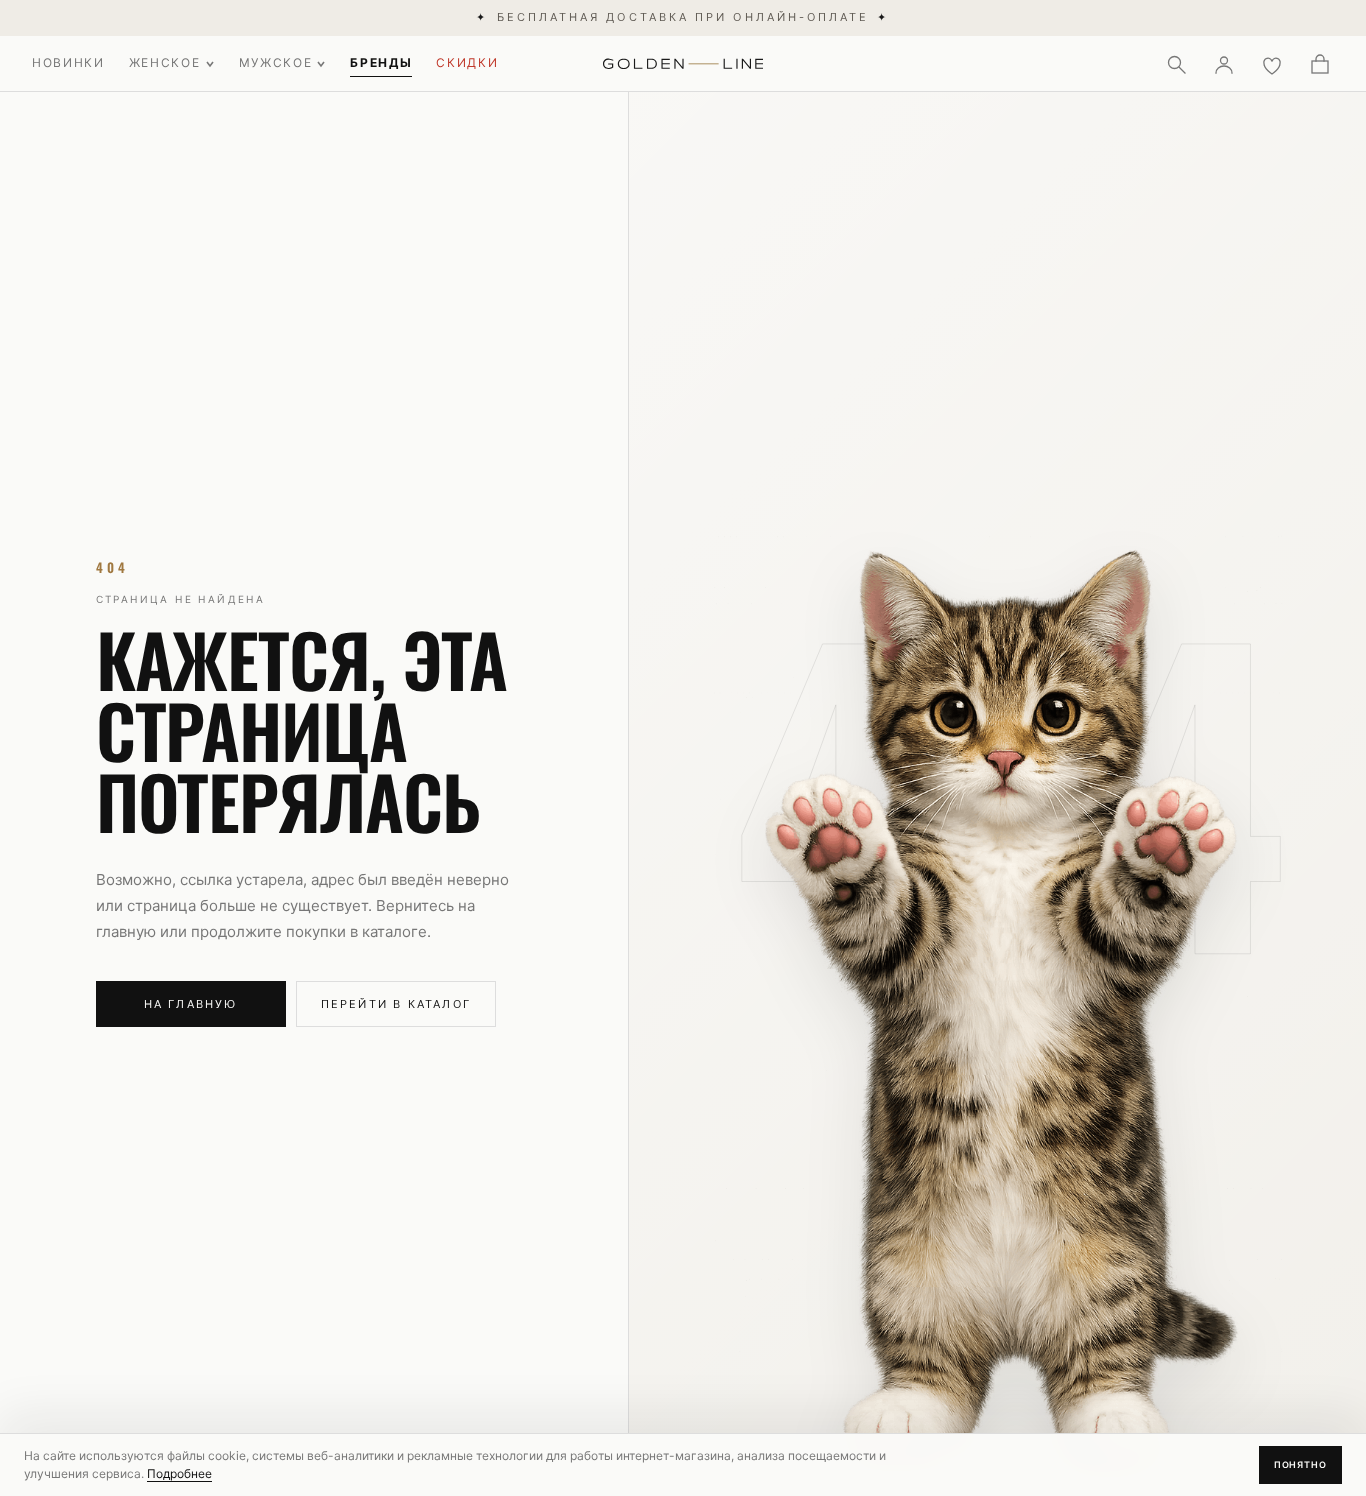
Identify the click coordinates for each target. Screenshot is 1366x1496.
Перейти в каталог (396, 1004)
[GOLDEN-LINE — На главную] (683, 60)
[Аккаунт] (1224, 64)
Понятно (1300, 1464)
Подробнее (179, 1473)
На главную (191, 1004)
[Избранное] (1272, 64)
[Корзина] (1320, 64)
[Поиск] (1176, 64)
